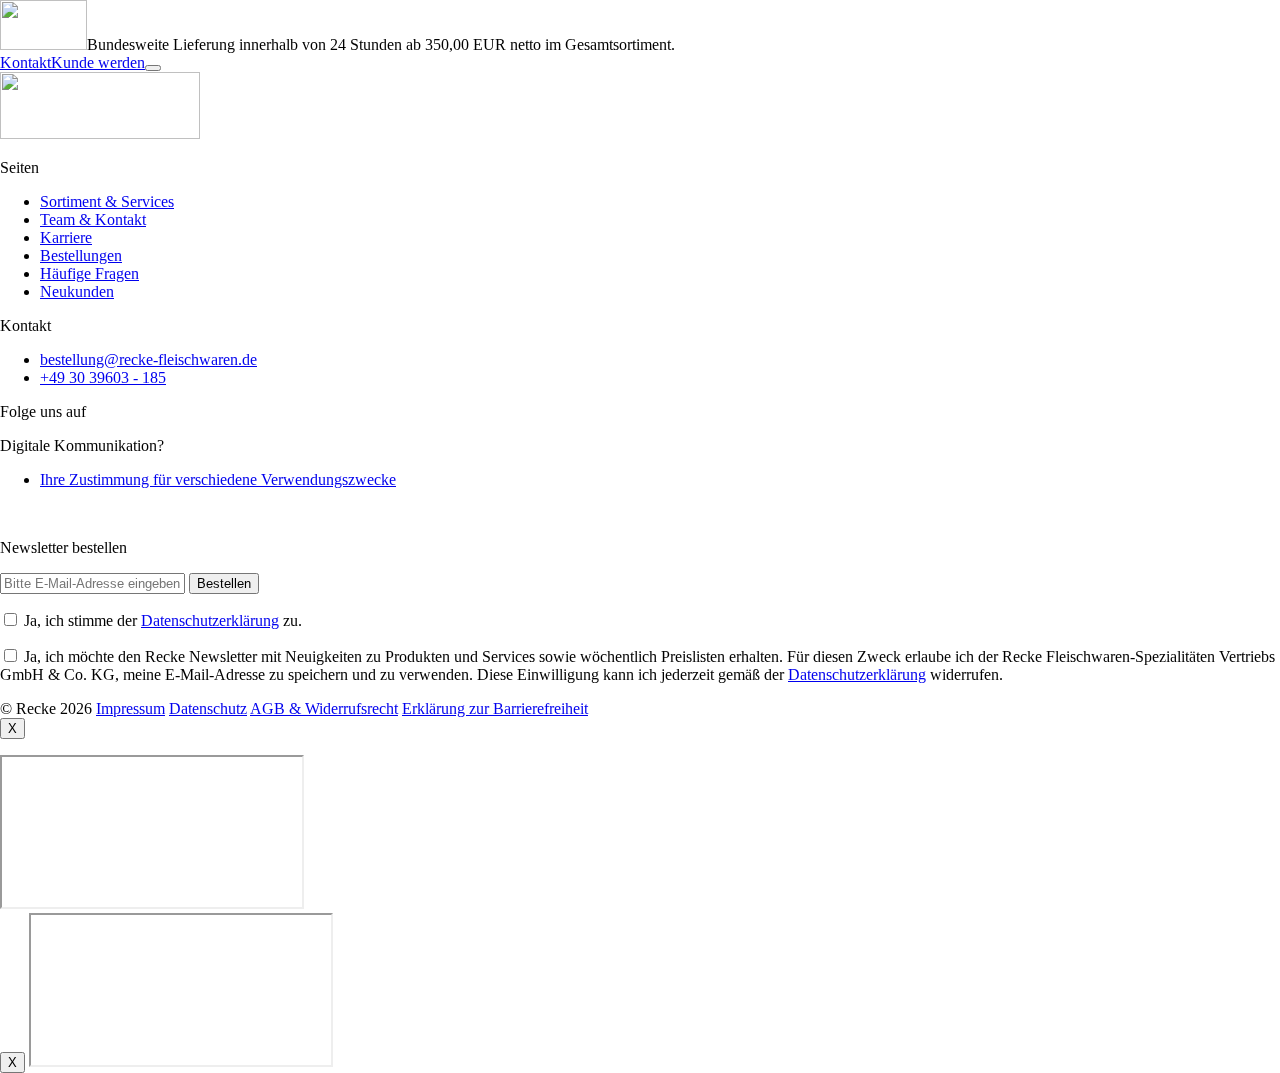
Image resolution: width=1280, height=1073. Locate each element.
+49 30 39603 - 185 (103, 377)
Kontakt (25, 62)
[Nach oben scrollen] (153, 68)
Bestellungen (81, 255)
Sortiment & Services (107, 201)
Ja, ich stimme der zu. (163, 620)
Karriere (66, 237)
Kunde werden (98, 62)
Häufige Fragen (89, 273)
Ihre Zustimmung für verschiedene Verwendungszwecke (218, 479)
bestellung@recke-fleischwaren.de (148, 359)
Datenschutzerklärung (210, 620)
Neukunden (77, 291)
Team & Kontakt (93, 219)
